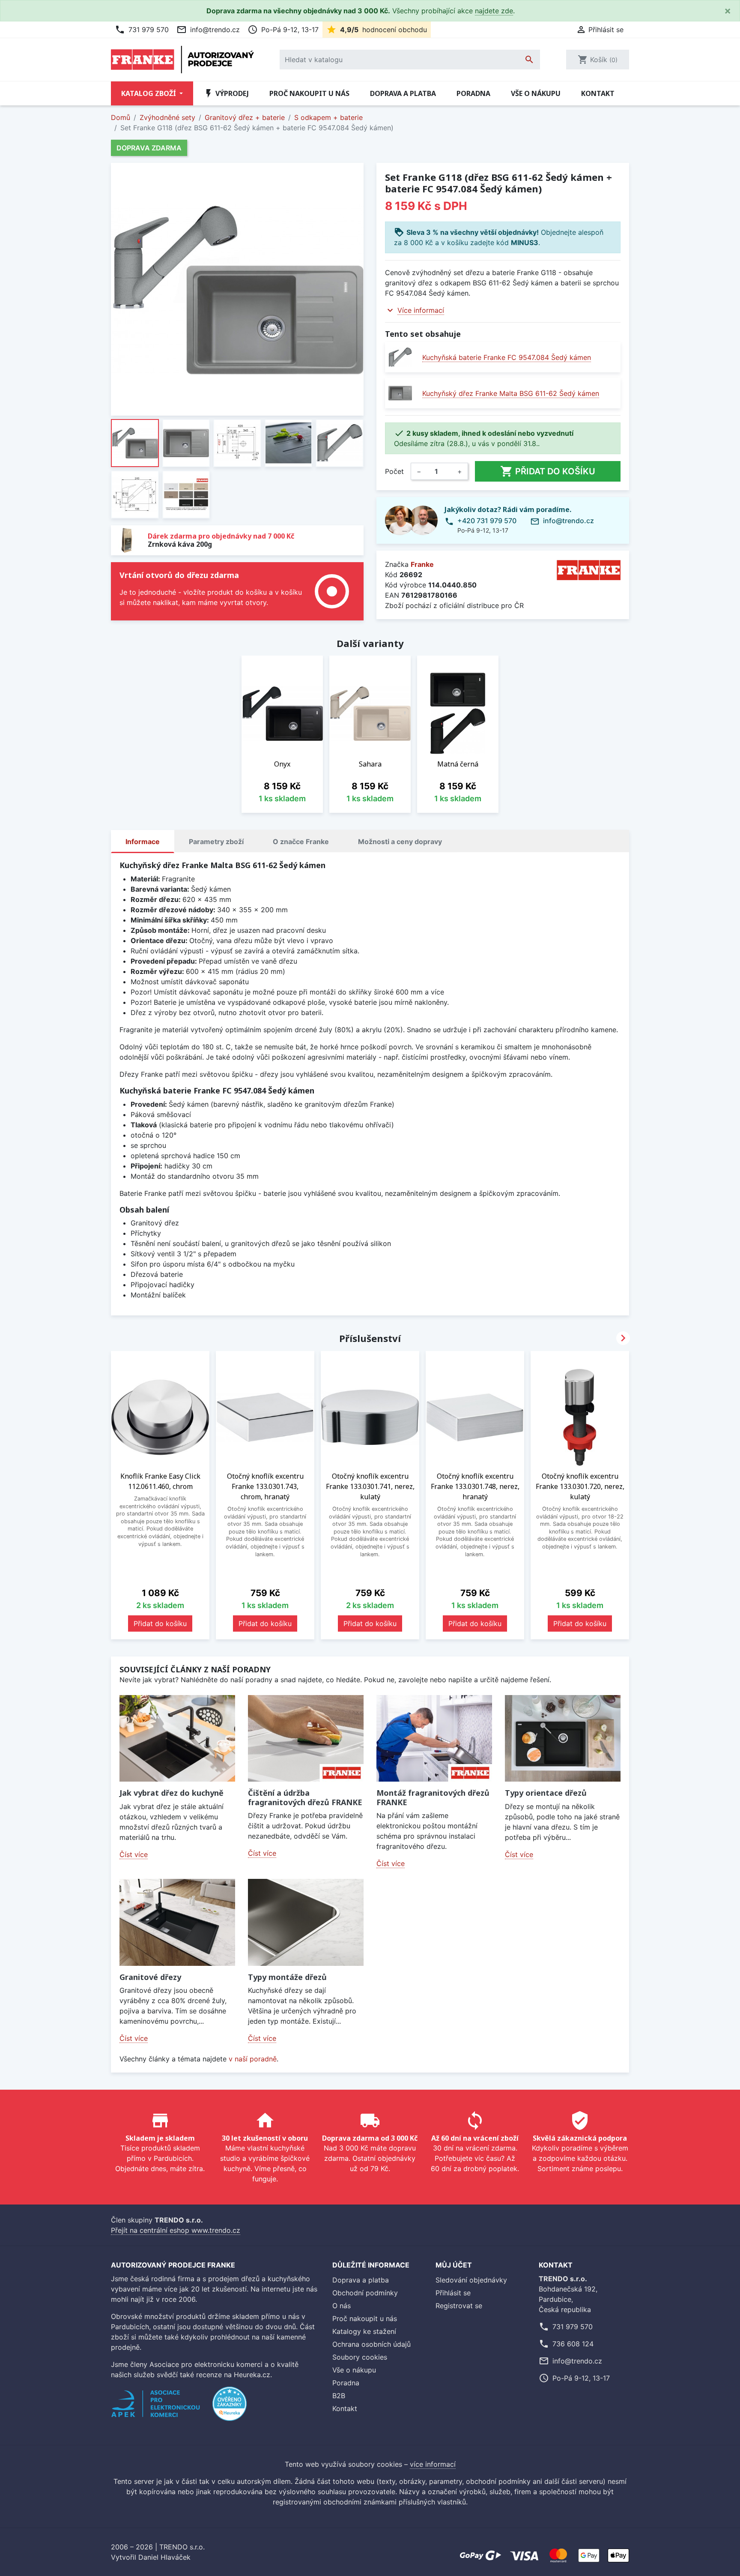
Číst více (134, 1854)
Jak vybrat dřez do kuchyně (172, 1793)
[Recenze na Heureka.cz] (230, 2408)
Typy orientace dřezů (546, 1793)
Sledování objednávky (471, 2280)
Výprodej (226, 93)
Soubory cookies (360, 2357)
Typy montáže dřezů (287, 1977)
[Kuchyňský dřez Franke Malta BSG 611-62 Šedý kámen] (400, 393)
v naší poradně (253, 2059)
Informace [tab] (143, 842)
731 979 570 (142, 30)
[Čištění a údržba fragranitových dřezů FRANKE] (306, 1739)
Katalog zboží (149, 93)
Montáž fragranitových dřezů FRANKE (433, 1797)
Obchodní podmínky (365, 2293)
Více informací (421, 310)
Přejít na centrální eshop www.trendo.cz (176, 2230)
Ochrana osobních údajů (371, 2344)
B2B (339, 2396)
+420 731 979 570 (487, 521)
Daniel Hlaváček (164, 2557)
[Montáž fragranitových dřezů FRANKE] (434, 1739)
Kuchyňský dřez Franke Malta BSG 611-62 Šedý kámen (511, 393)
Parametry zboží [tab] (216, 842)
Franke (422, 564)
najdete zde (494, 11)
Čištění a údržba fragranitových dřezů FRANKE (305, 1797)
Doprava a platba (403, 93)
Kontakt (598, 93)
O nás (342, 2306)
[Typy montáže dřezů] (306, 1922)
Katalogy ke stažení (364, 2331)
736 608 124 (573, 2344)
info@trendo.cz (208, 30)
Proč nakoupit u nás (309, 93)
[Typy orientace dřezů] (563, 1739)
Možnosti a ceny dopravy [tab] (400, 842)
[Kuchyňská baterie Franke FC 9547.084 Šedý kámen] (400, 357)
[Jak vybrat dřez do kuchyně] (177, 1739)
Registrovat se (459, 2306)
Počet (394, 471)
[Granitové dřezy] (177, 1922)
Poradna (473, 93)
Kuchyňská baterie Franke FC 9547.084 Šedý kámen (507, 357)
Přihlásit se (453, 2293)
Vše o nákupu (536, 93)
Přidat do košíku (548, 471)
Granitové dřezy (150, 1977)
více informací (433, 2464)
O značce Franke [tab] (301, 842)
